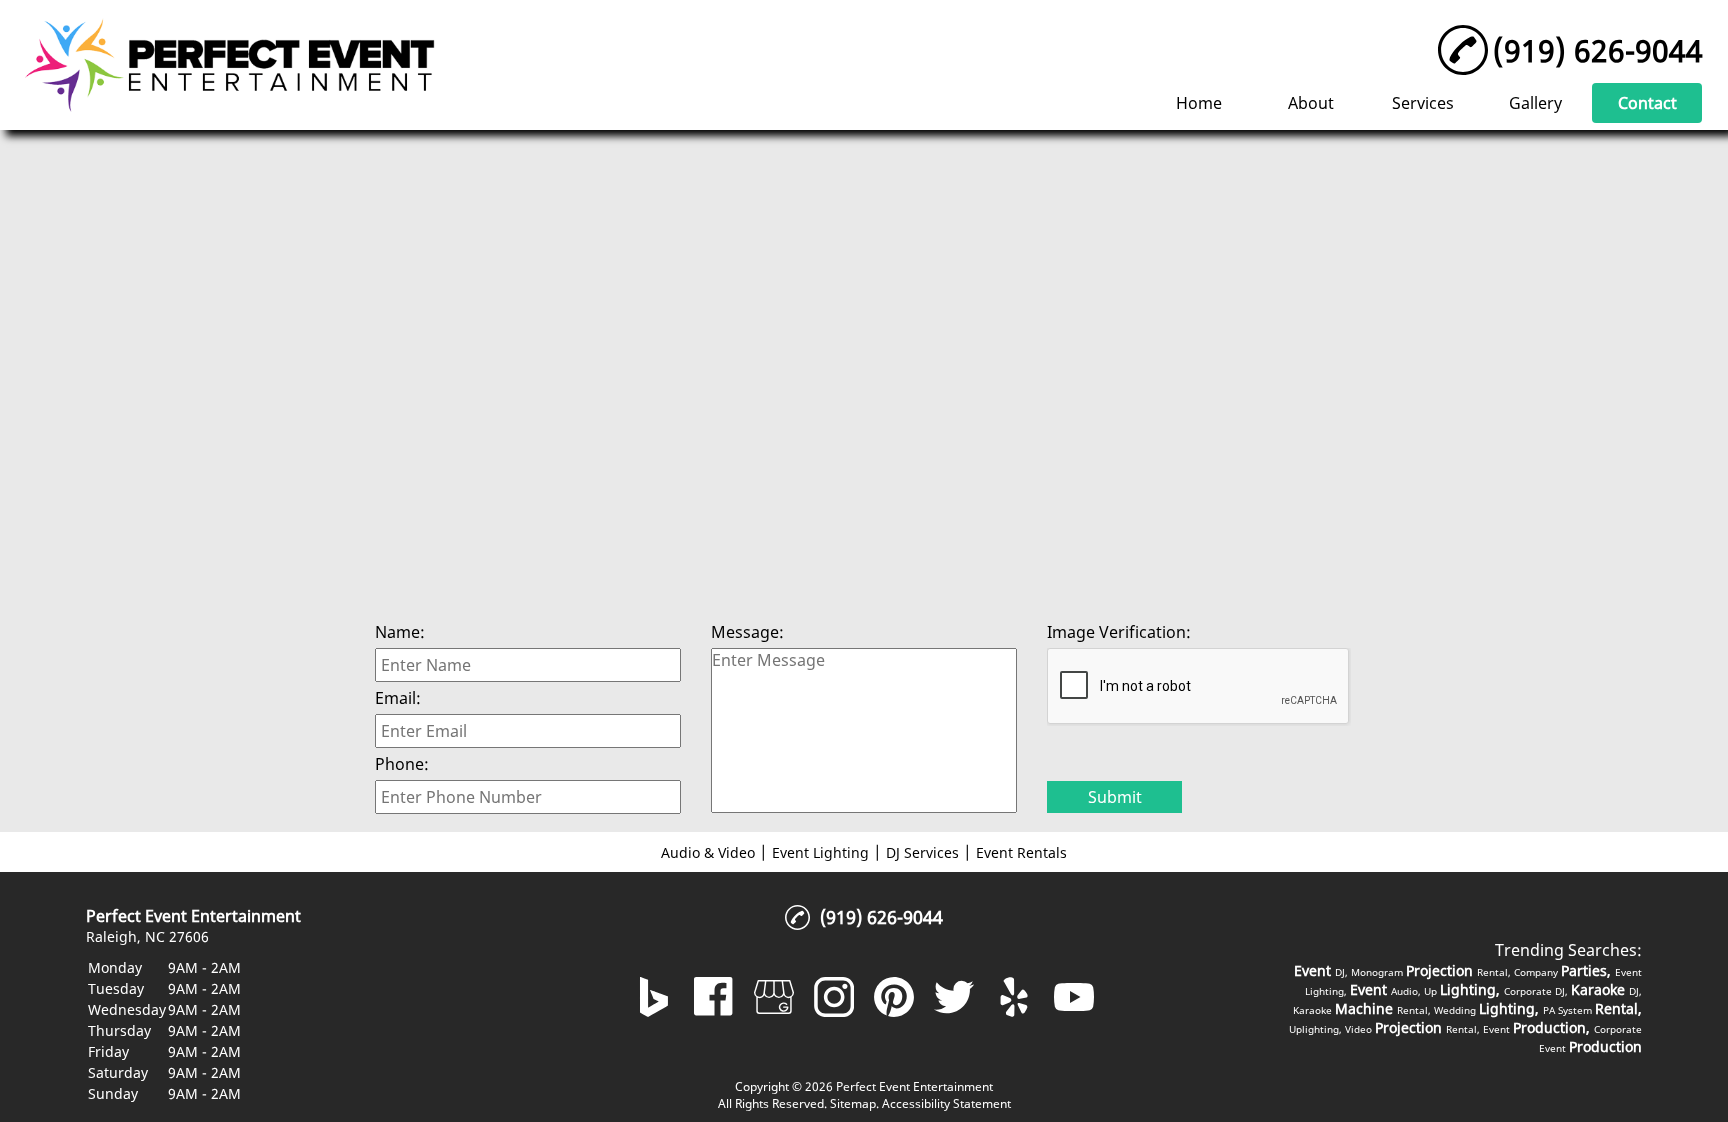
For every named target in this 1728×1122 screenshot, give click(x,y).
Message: (747, 632)
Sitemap (853, 1103)
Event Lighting (820, 852)
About (1311, 103)
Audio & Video (708, 852)
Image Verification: (1119, 632)
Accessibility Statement (946, 1103)
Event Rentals (1021, 852)
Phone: (402, 764)
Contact (1647, 103)
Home (1199, 103)
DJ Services (922, 852)
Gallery (1535, 103)
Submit (1115, 797)
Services (1423, 103)
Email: (398, 698)
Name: (400, 632)
